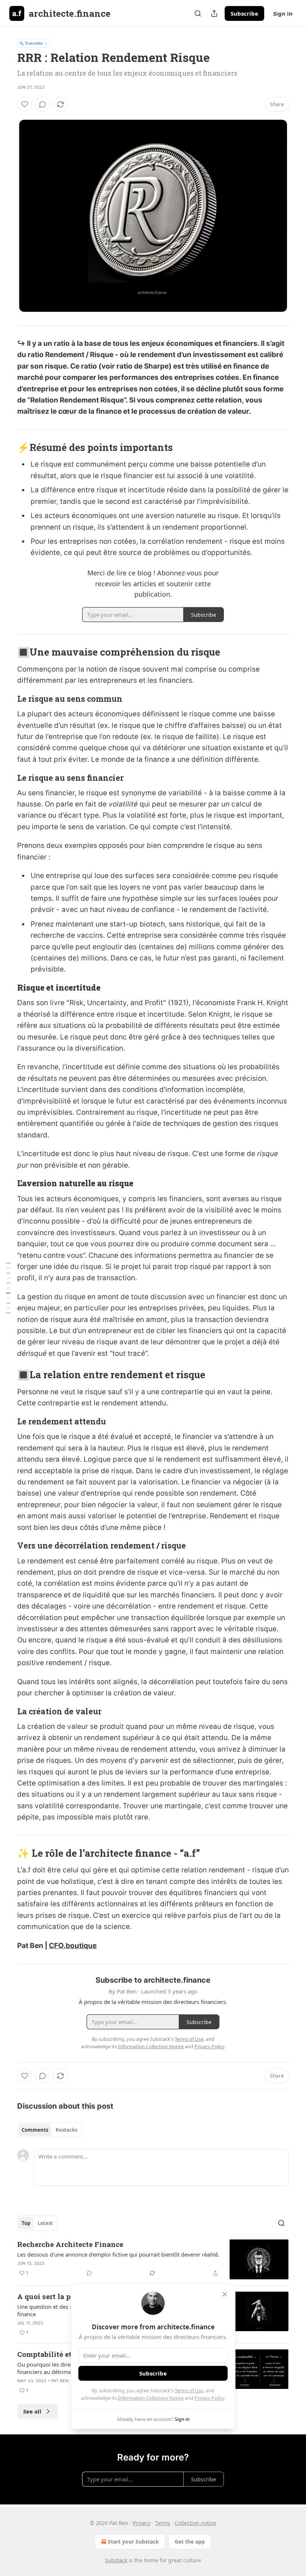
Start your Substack (133, 2542)
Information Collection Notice (151, 2398)
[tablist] (49, 2130)
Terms (163, 2523)
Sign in (283, 13)
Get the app (190, 2542)
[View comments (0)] (43, 104)
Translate (34, 43)
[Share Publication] (214, 13)
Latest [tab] (45, 2223)
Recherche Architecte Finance (70, 2244)
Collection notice (195, 2523)
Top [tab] (26, 2223)
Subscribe (244, 13)
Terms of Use (189, 2390)
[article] (153, 2259)
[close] (225, 2294)
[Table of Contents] (8, 1288)
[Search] (198, 13)
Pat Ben (60, 2381)
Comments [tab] (35, 2130)
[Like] (25, 104)
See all (32, 2411)
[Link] (7, 447)
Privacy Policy (209, 2398)
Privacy (142, 2523)
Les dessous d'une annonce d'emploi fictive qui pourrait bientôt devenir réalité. (118, 2254)
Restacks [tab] (66, 2130)
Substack (116, 2560)
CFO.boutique (73, 1946)
